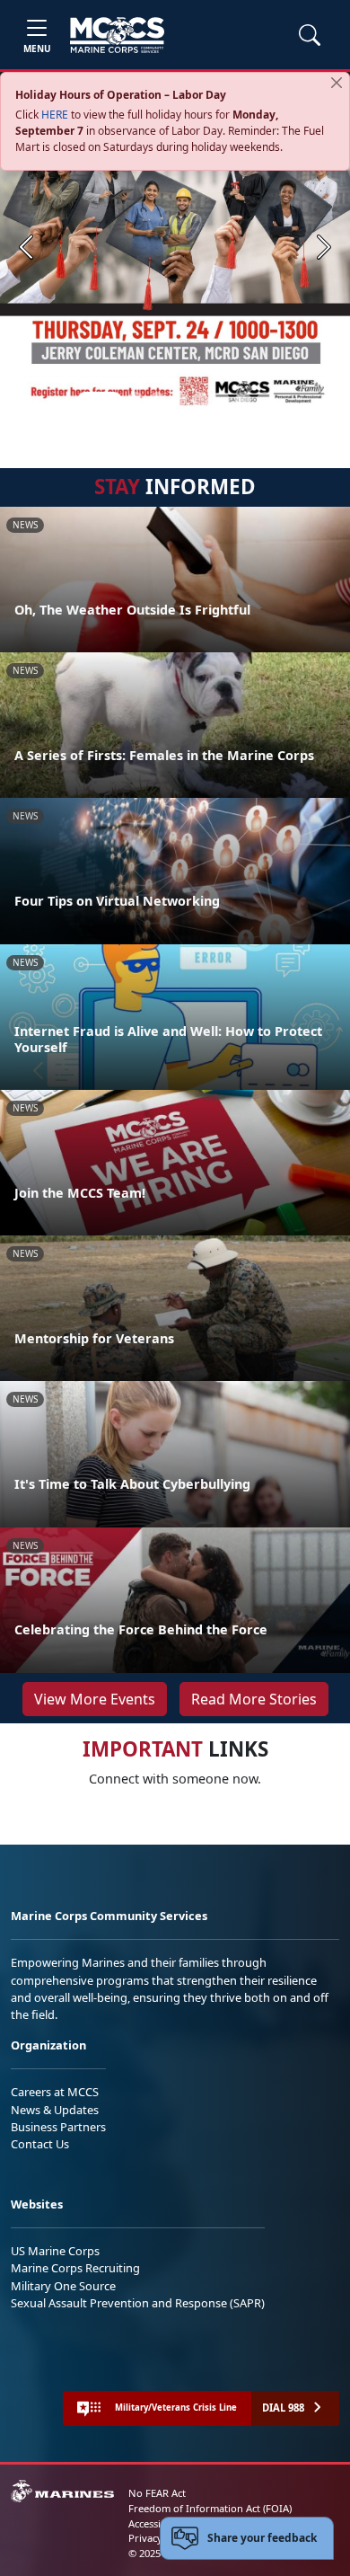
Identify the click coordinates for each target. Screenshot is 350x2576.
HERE (55, 115)
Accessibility (156, 2523)
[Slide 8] (265, 400)
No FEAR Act (157, 2493)
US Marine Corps (55, 2251)
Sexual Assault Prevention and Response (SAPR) (138, 2303)
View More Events (95, 1699)
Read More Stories (254, 1699)
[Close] (337, 83)
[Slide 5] (200, 400)
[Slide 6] (222, 400)
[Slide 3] (157, 400)
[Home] (117, 35)
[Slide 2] (136, 400)
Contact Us (40, 2144)
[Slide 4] (179, 400)
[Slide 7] (243, 400)
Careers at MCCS (55, 2092)
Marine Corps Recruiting (75, 2268)
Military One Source (63, 2286)
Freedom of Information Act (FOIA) (210, 2508)
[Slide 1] (100, 400)
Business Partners (58, 2127)
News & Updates (55, 2110)
